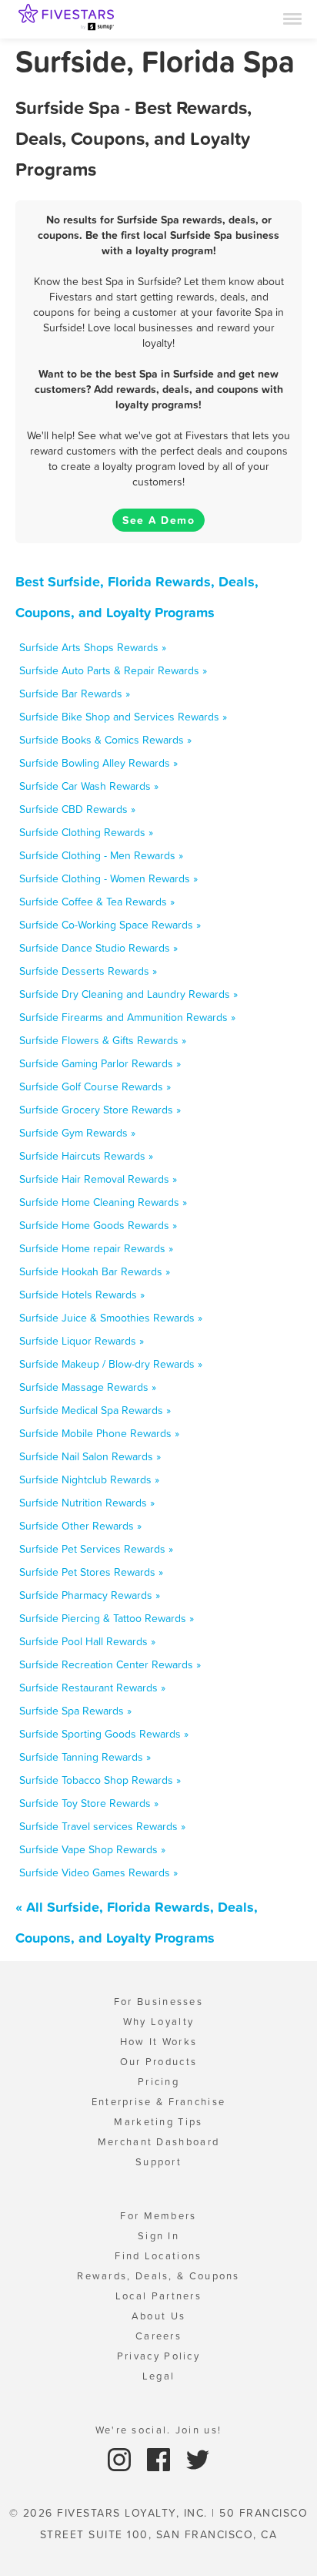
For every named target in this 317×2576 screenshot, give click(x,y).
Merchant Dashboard (158, 2142)
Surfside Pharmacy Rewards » (90, 1595)
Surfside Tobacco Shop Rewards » (100, 1780)
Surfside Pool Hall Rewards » (87, 1641)
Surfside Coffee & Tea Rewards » (97, 902)
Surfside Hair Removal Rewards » (98, 1179)
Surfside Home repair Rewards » (96, 1248)
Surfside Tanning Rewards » (85, 1757)
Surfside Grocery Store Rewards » (100, 1110)
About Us (158, 2316)
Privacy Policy (158, 2356)
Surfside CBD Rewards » (77, 809)
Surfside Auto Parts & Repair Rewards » (113, 670)
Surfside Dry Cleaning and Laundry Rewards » (128, 994)
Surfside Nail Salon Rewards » (90, 1456)
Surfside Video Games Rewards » (98, 1872)
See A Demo (158, 520)
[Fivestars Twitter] (198, 2458)
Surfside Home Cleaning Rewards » (103, 1202)
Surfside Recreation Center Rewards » (110, 1664)
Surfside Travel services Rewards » (102, 1826)
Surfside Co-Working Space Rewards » (110, 925)
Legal (159, 2376)
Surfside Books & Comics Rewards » (105, 740)
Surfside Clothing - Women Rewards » (108, 878)
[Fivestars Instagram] (121, 2458)
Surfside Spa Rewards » (75, 1711)
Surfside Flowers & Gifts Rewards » (103, 1040)
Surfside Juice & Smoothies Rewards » (111, 1318)
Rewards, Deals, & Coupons (158, 2276)
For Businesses (158, 2002)
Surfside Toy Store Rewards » (89, 1803)
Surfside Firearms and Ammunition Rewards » (127, 1017)
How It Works (159, 2042)
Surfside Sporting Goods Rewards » (104, 1734)
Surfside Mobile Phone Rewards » (99, 1433)
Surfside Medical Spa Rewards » (95, 1410)
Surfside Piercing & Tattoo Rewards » (107, 1618)
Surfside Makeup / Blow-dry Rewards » (111, 1364)
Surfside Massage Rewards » (88, 1387)
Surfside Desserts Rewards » (88, 971)
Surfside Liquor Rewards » (82, 1341)
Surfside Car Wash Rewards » (89, 786)
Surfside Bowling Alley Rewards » (98, 763)
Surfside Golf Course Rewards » (95, 1086)
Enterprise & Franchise (159, 2102)
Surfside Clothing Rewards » (86, 832)
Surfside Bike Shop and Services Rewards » (123, 717)
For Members (158, 2216)
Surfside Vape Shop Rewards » (92, 1849)
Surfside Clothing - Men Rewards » (101, 855)
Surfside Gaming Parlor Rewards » (100, 1063)
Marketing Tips (158, 2122)
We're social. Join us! (159, 2430)
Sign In (158, 2236)
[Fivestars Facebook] (160, 2458)
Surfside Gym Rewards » (77, 1133)
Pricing (158, 2082)
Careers (158, 2336)
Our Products (159, 2062)
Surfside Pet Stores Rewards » (91, 1572)
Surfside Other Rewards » (80, 1526)
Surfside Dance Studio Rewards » (98, 948)
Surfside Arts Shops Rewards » (93, 647)
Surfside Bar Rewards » (75, 694)
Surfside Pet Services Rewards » (96, 1549)
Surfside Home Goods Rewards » (98, 1225)
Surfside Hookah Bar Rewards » (95, 1271)
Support (158, 2162)
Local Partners (158, 2296)
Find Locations (158, 2256)
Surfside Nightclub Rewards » (89, 1479)
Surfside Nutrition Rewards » (87, 1503)
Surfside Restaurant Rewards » (92, 1688)
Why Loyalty (158, 2022)
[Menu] (292, 18)
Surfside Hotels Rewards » (82, 1295)
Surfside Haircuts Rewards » (86, 1156)
